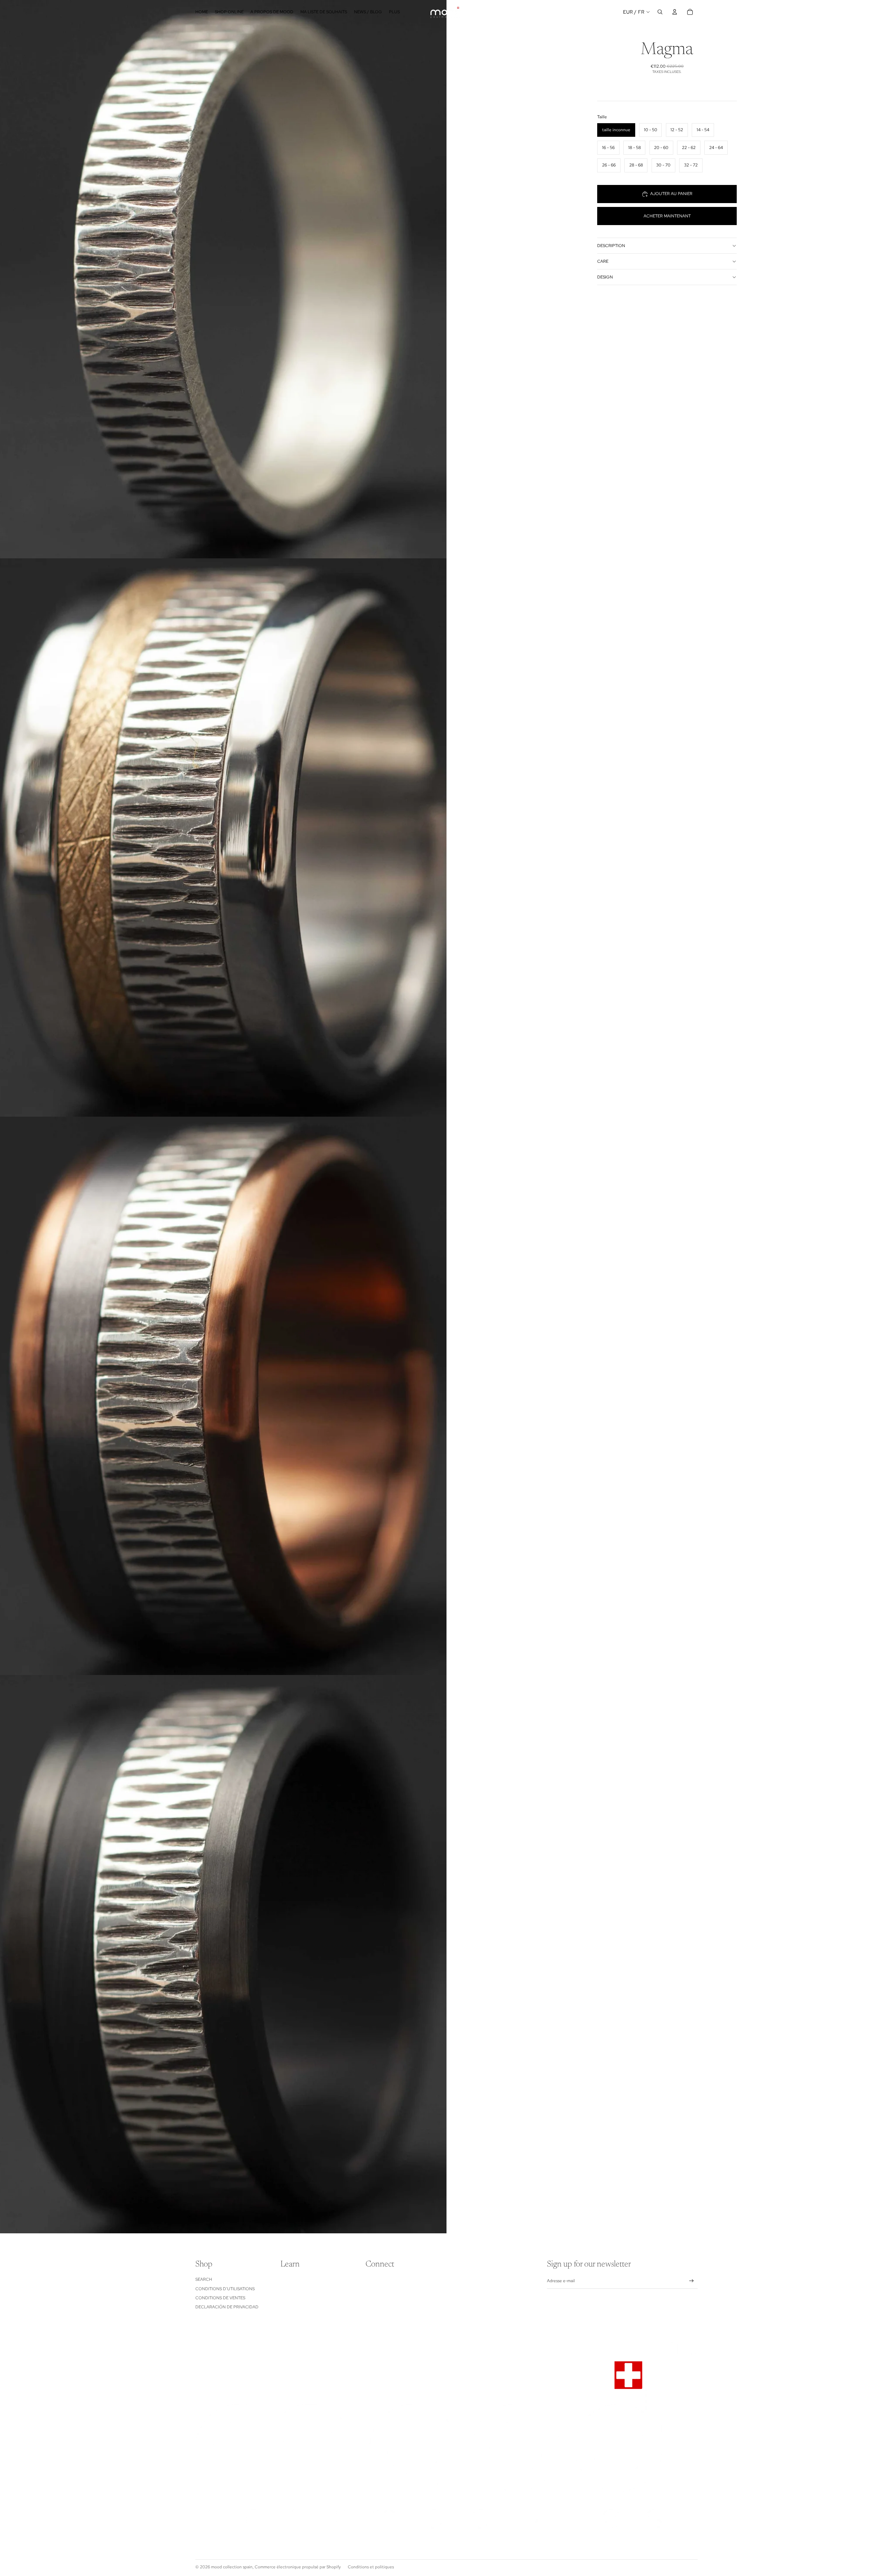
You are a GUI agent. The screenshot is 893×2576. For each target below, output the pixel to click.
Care (603, 261)
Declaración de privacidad (227, 2307)
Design (605, 277)
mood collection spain (232, 2567)
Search (204, 2279)
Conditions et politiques (371, 2567)
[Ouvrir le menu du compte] (675, 12)
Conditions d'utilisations (225, 2289)
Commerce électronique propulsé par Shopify (298, 2567)
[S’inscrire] (692, 2281)
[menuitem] (394, 12)
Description (611, 246)
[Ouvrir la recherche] (660, 12)
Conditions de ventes (220, 2298)
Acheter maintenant (667, 216)
